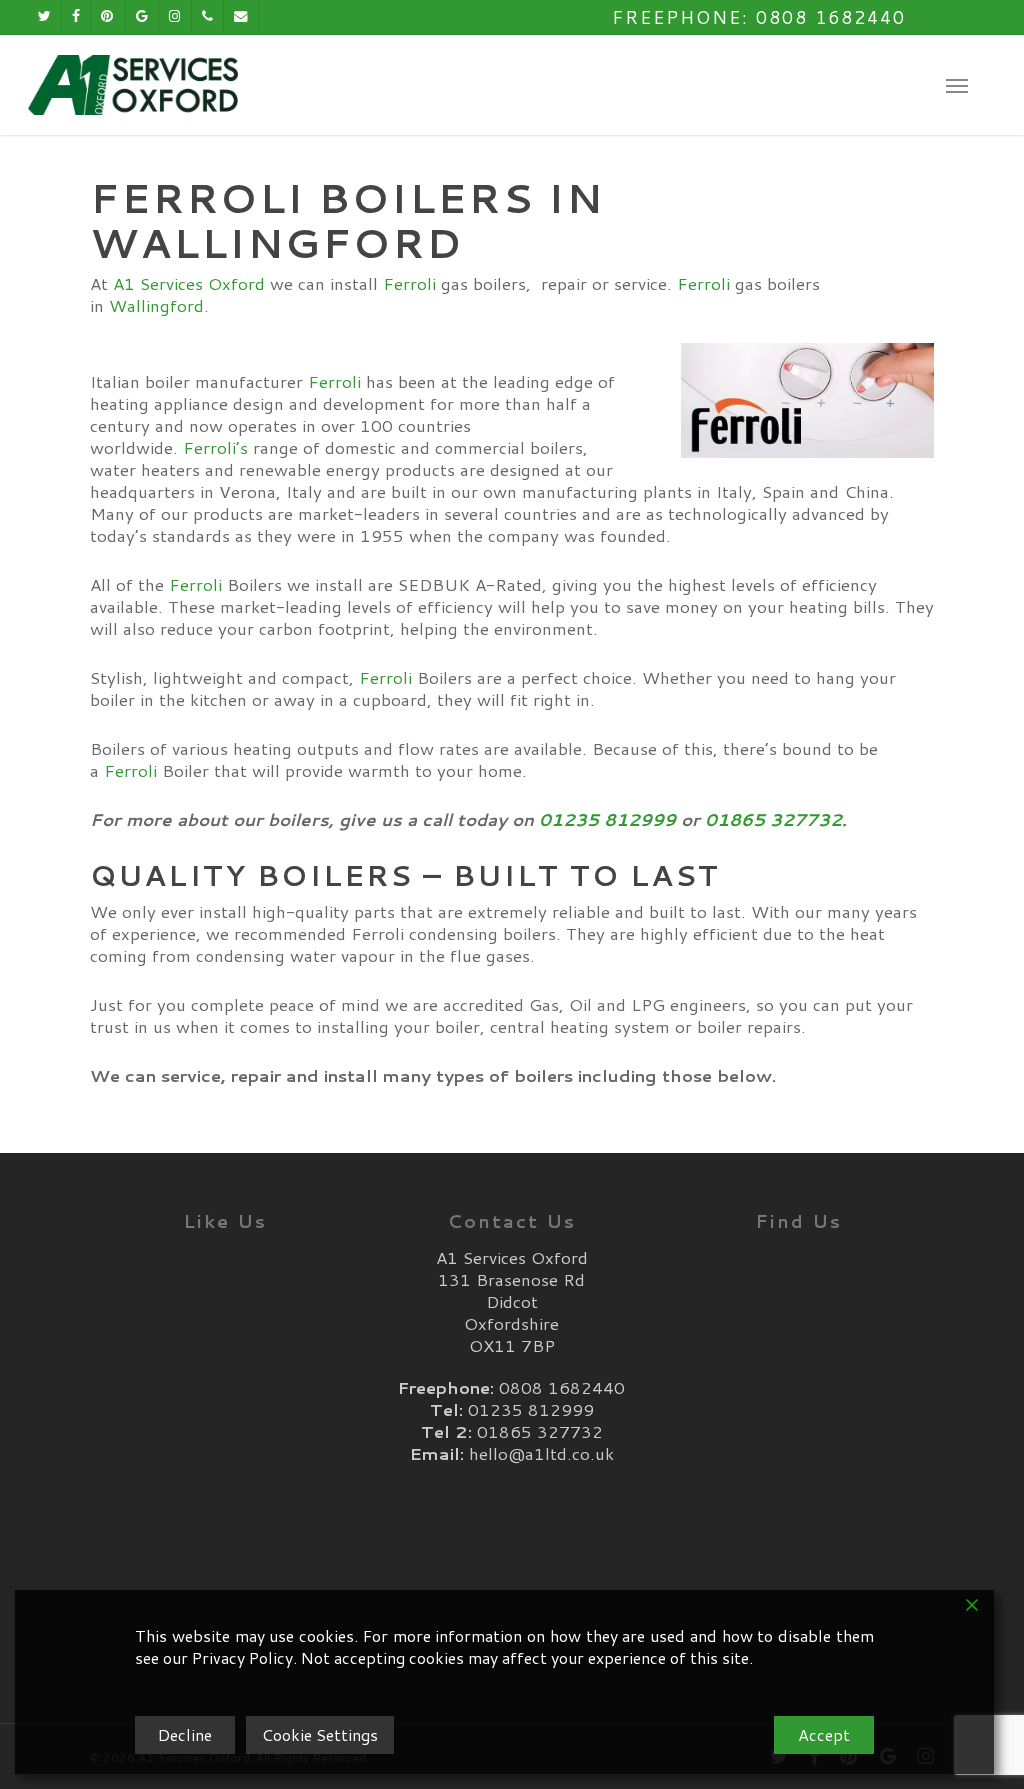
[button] (957, 85)
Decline (185, 1734)
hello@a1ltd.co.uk (541, 1453)
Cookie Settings (320, 1734)
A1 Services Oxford (189, 283)
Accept (824, 1734)
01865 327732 (773, 819)
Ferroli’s (215, 447)
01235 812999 (607, 819)
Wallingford (156, 305)
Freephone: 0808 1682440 (759, 17)
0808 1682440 (562, 1387)
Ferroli (409, 283)
